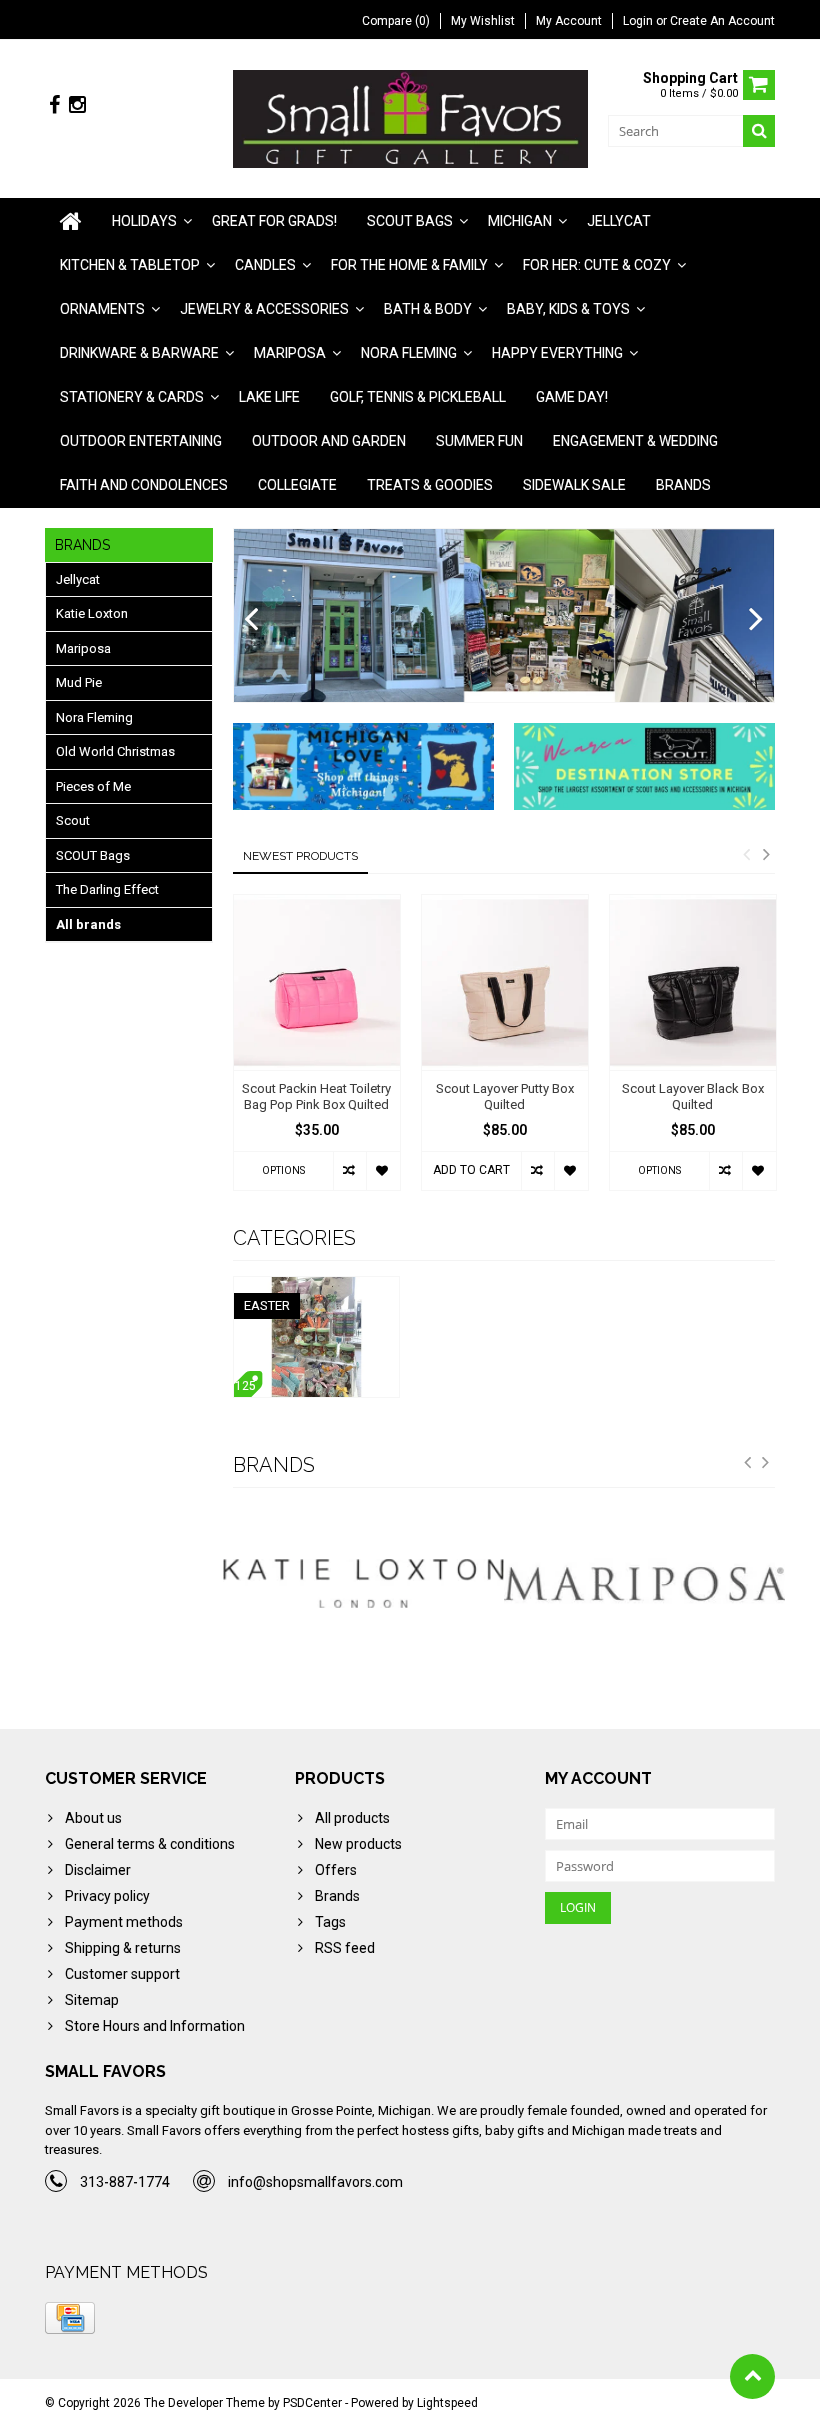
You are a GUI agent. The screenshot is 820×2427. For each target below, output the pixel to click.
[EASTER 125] (317, 1287)
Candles (265, 265)
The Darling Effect (107, 889)
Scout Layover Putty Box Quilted (505, 1097)
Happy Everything (557, 353)
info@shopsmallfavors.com (315, 2182)
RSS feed (345, 1948)
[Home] (71, 221)
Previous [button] (746, 854)
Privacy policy (107, 1896)
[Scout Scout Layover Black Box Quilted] (693, 982)
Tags (330, 1922)
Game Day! (572, 397)
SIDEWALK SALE (574, 485)
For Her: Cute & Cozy (597, 265)
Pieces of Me (93, 786)
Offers (336, 1870)
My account (569, 21)
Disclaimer (98, 1870)
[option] (317, 1052)
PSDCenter (312, 2403)
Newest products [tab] (300, 856)
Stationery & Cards (132, 397)
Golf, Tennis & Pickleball (418, 397)
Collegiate (297, 485)
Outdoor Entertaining (141, 441)
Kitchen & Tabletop (130, 265)
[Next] (756, 620)
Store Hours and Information (155, 2026)
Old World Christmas (115, 751)
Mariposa (290, 353)
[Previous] (251, 620)
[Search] (759, 131)
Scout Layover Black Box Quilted (693, 1097)
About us (93, 1818)
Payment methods (124, 1922)
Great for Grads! (274, 221)
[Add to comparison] (349, 1171)
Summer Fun (479, 441)
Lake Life (269, 397)
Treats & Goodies (430, 485)
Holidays (144, 221)
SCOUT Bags (93, 855)
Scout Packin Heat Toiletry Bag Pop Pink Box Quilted (316, 1097)
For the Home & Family (409, 265)
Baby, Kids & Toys (568, 309)
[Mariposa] (367, 1583)
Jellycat (619, 221)
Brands (683, 485)
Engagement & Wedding (635, 441)
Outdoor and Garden (329, 441)
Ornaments (102, 309)
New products (358, 1844)
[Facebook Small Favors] (54, 105)
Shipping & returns (123, 1948)
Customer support (122, 1974)
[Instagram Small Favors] (77, 105)
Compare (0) (396, 21)
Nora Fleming (409, 353)
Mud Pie (79, 682)
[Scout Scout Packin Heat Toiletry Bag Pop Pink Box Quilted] (317, 982)
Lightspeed (447, 2403)
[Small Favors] (410, 118)
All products (352, 1818)
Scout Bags (410, 221)
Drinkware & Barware (139, 353)
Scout (73, 820)
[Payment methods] (70, 2318)
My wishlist (483, 21)
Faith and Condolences (144, 485)
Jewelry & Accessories (264, 309)
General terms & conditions (150, 1844)
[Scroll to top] (752, 2376)
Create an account (722, 21)
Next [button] (766, 854)
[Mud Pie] (648, 1583)
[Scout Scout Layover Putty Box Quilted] (505, 982)
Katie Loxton (92, 613)
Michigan (520, 221)
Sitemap (92, 2000)
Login (639, 21)
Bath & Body (428, 309)
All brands (88, 924)
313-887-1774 (125, 2182)
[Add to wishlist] (382, 1171)
